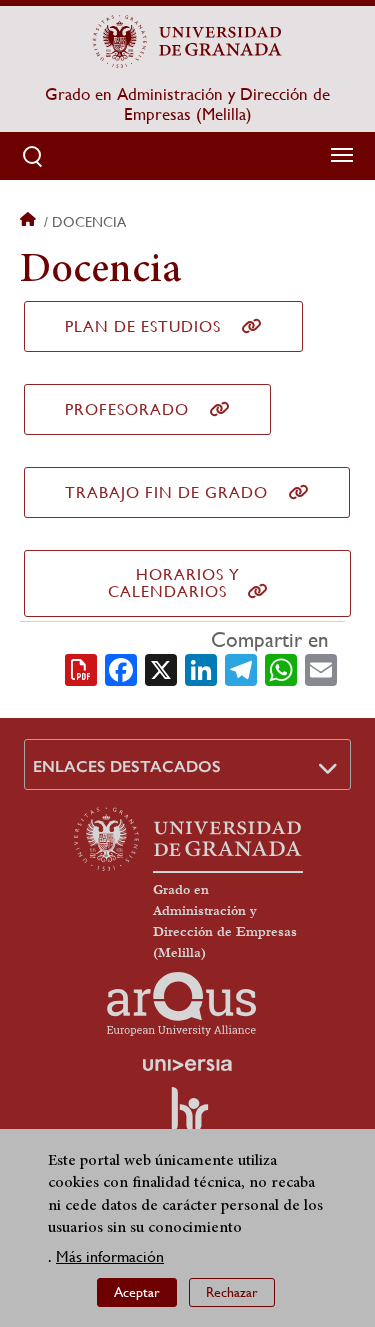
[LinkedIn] (201, 668)
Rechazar (232, 1292)
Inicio (30, 222)
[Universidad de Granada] (188, 41)
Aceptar (137, 1292)
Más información (110, 1256)
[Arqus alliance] (182, 1004)
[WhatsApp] (281, 668)
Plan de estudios (143, 326)
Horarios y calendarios (174, 583)
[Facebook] (121, 668)
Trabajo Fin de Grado (166, 492)
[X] (161, 668)
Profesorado (127, 409)
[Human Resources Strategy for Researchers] (188, 1118)
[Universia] (188, 1065)
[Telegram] (241, 668)
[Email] (321, 668)
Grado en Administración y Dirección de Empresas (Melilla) (187, 104)
